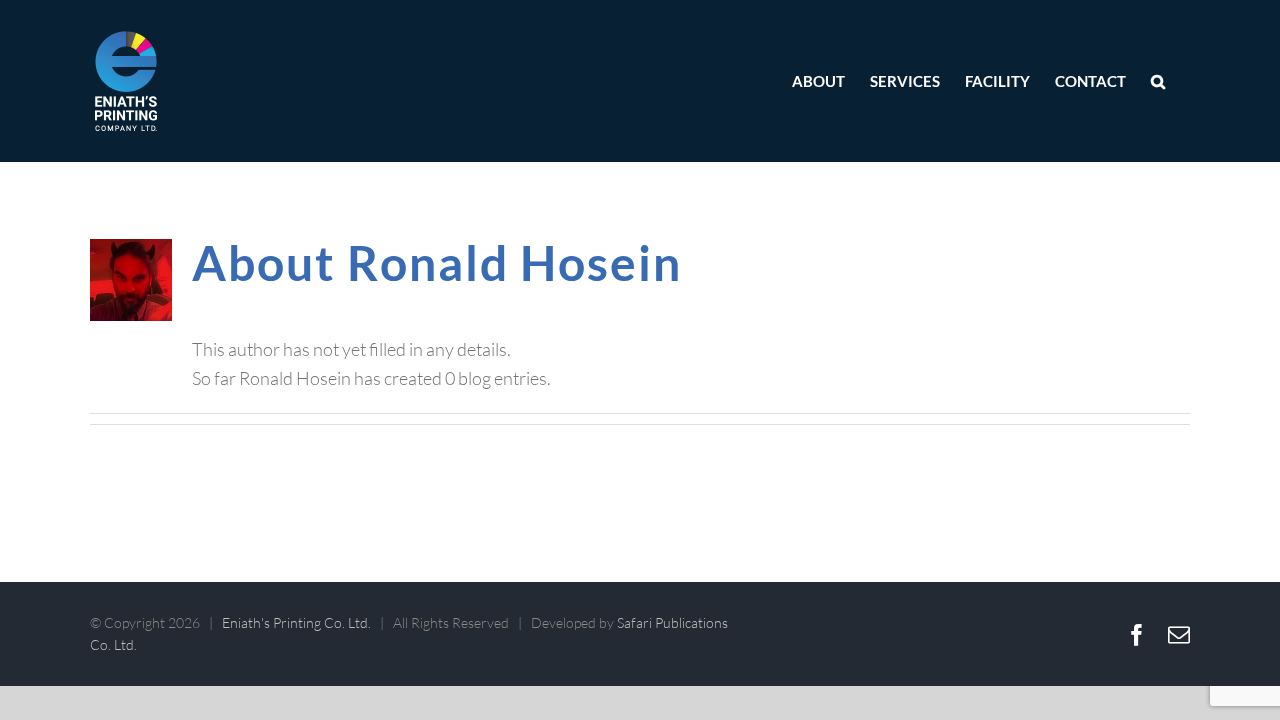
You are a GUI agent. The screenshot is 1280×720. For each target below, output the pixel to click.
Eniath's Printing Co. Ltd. (296, 622)
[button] (1158, 81)
